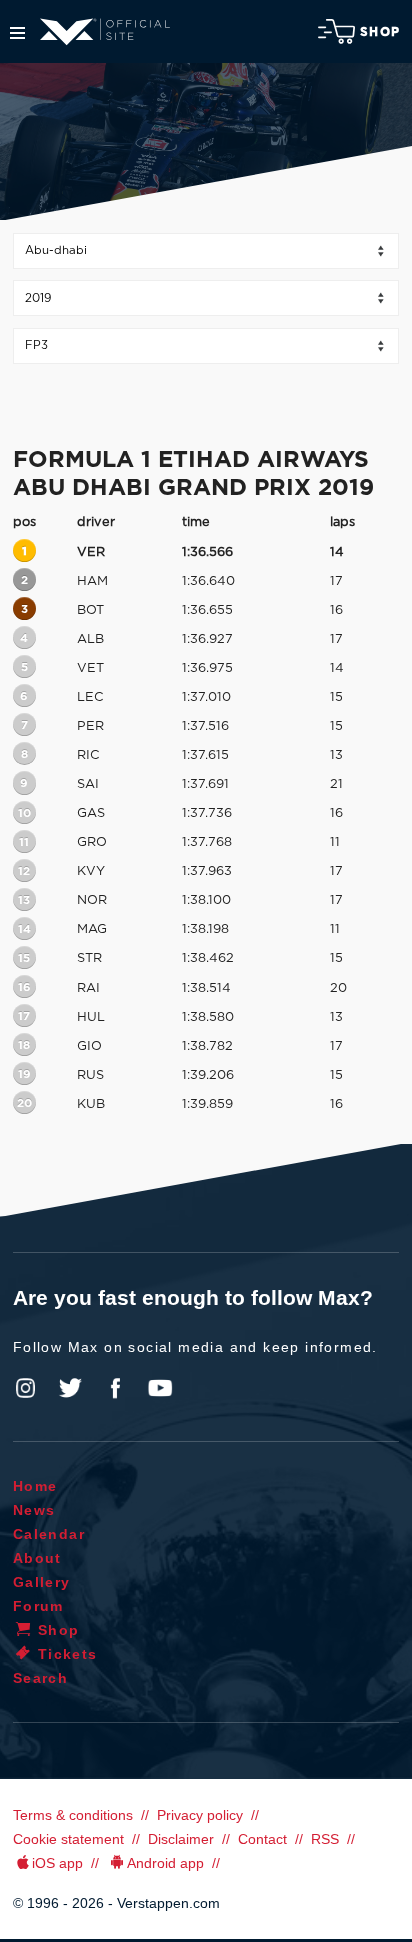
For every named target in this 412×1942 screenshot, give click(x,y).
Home (35, 1486)
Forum (38, 1606)
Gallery (42, 1582)
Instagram (26, 1388)
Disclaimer (181, 1839)
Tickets (68, 1654)
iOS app (57, 1863)
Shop (380, 32)
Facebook (115, 1388)
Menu (17, 33)
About (37, 1558)
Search (40, 1678)
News (34, 1510)
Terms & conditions (73, 1815)
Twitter (71, 1388)
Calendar (49, 1534)
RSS (325, 1839)
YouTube (160, 1388)
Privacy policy (200, 1815)
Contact (262, 1839)
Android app (165, 1863)
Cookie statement (68, 1839)
